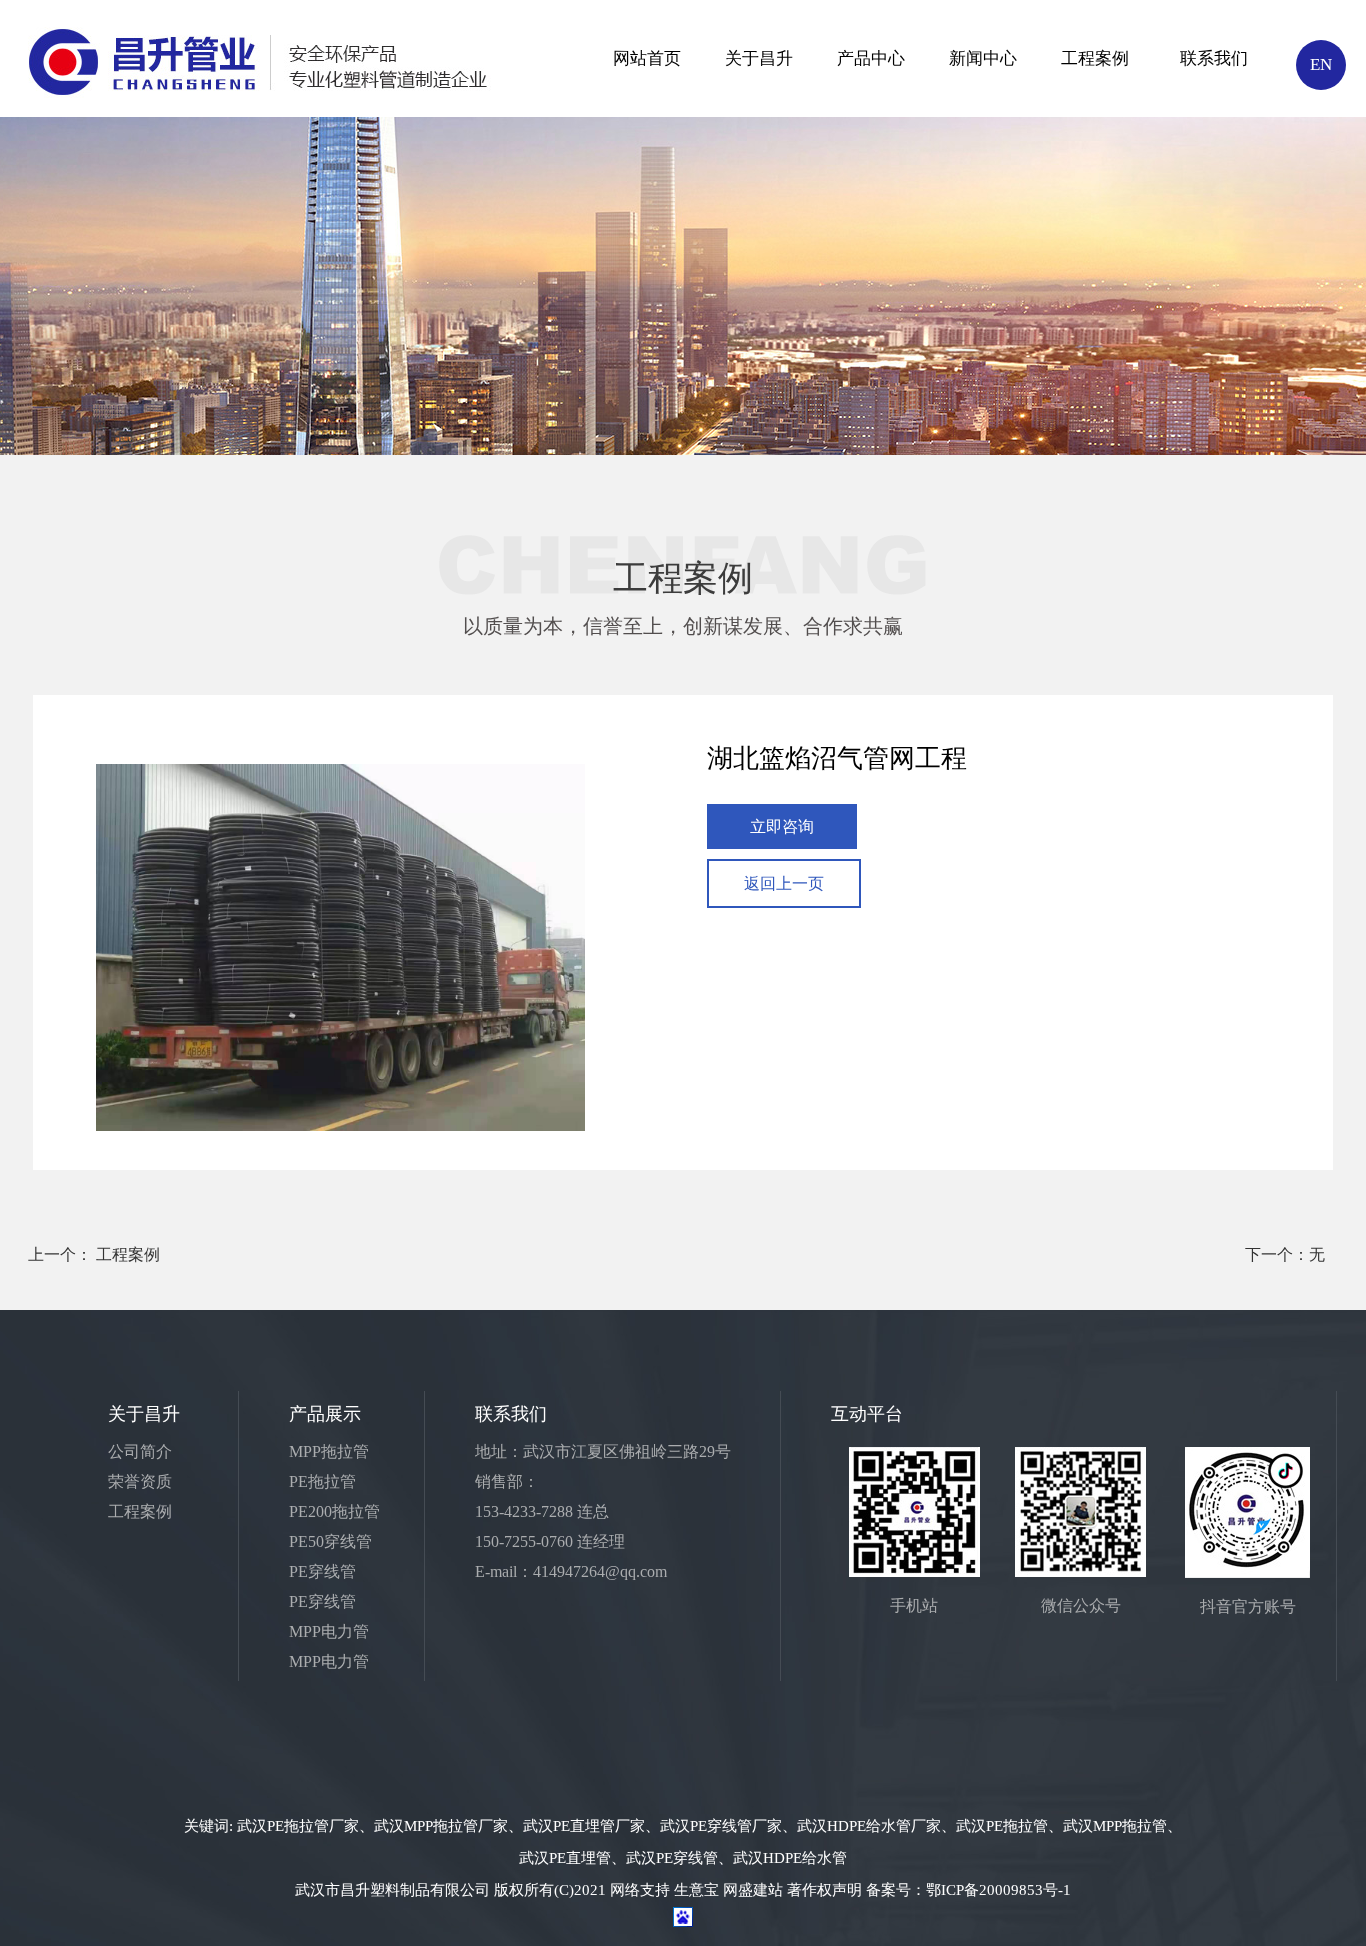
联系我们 (1214, 58)
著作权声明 (824, 1890)
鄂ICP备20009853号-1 (998, 1890)
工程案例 (1095, 58)
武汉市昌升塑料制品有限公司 (392, 1890)
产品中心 (871, 58)
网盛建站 (753, 1890)
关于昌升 (759, 58)
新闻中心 (983, 58)
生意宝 (696, 1890)
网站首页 (647, 58)
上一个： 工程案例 (94, 1254)
